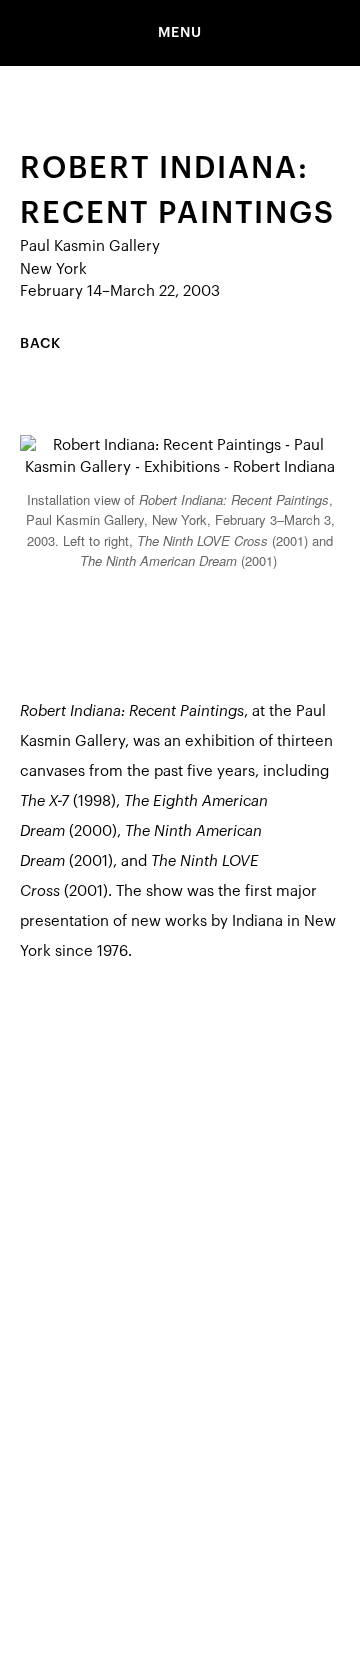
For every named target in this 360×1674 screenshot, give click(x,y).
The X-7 (44, 801)
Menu (180, 33)
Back (40, 344)
